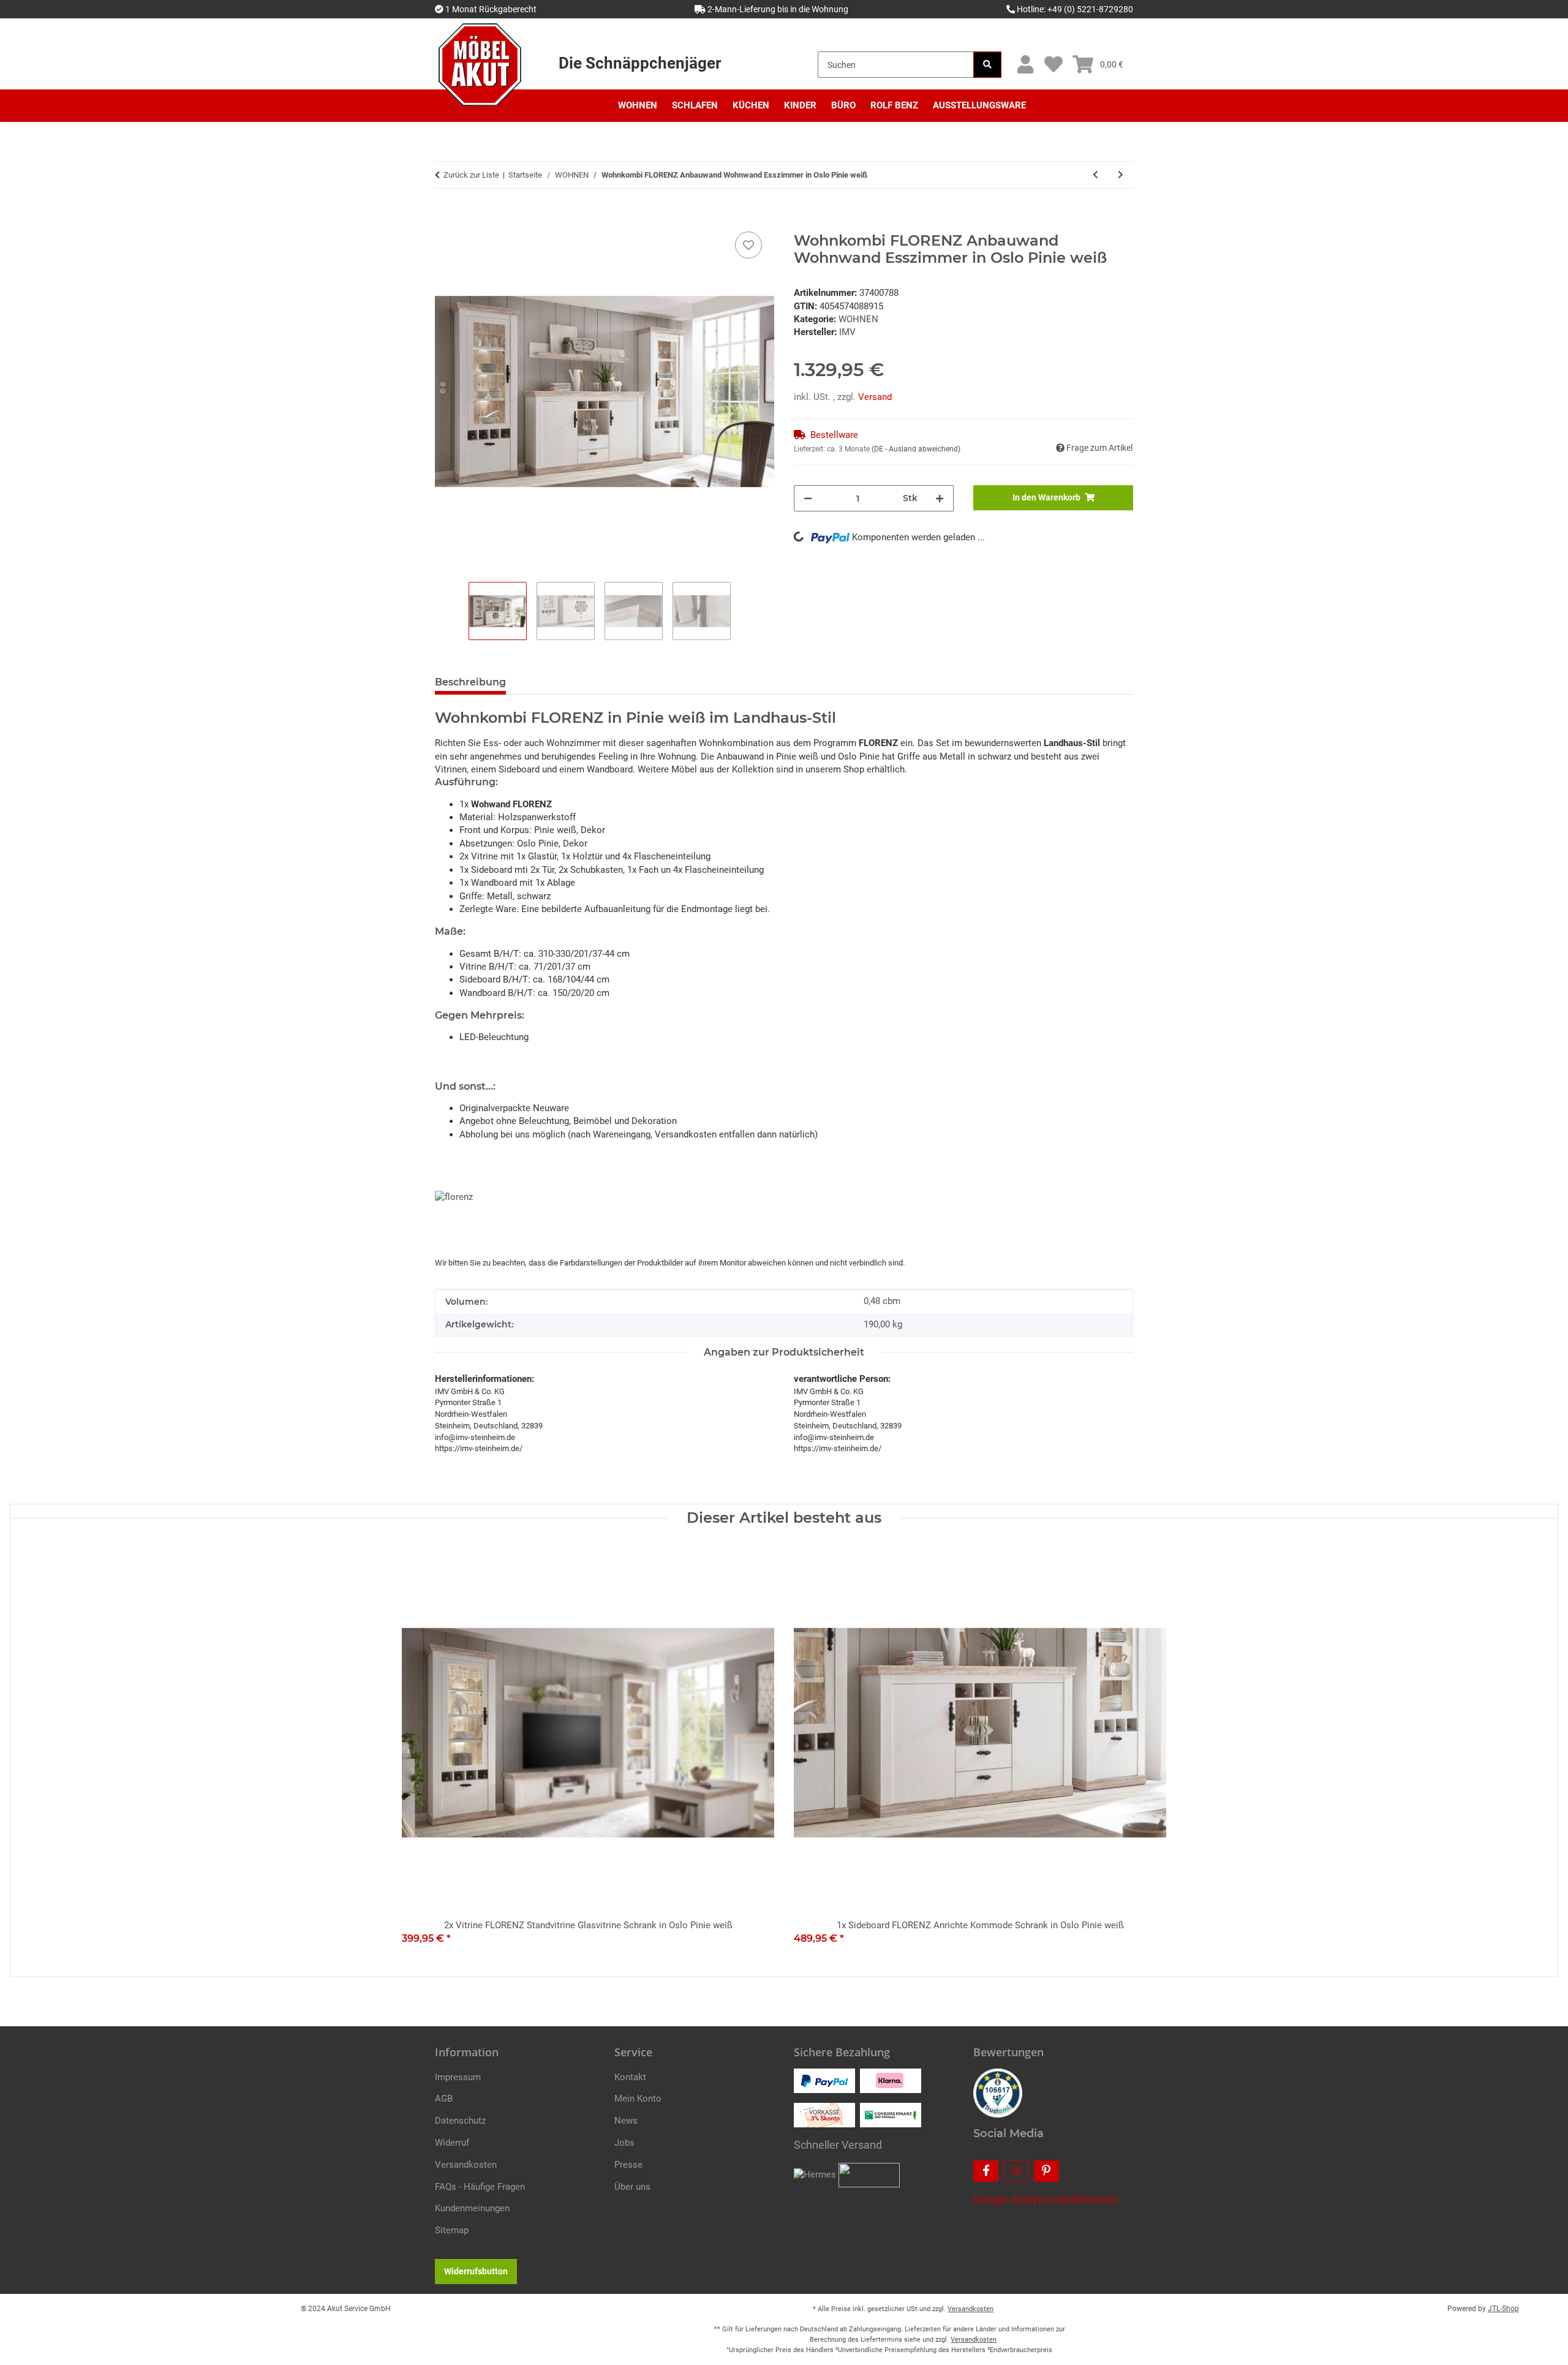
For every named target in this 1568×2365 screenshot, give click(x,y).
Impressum (458, 2077)
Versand (875, 397)
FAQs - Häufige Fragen (480, 2187)
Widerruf (452, 2143)
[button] (1025, 65)
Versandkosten (466, 2165)
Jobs (624, 2143)
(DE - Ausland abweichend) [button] (916, 449)
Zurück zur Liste (471, 175)
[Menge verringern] (808, 498)
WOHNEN (858, 319)
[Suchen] (987, 65)
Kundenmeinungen (472, 2208)
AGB (444, 2099)
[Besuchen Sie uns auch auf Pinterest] (1046, 2171)
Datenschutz (460, 2121)
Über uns (632, 2187)
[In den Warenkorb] (445, 215)
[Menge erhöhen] (940, 498)
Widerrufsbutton (476, 2271)
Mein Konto (638, 2099)
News (626, 2121)
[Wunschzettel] (1053, 65)
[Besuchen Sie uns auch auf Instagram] (1016, 2171)
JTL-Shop (1503, 2309)
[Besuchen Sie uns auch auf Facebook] (986, 2171)
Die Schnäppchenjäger (640, 63)
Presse (628, 2165)
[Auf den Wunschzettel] (748, 245)
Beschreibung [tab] (470, 682)
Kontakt (630, 2077)
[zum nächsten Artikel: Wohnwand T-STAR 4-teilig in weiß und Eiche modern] (1121, 175)
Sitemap (452, 2230)
